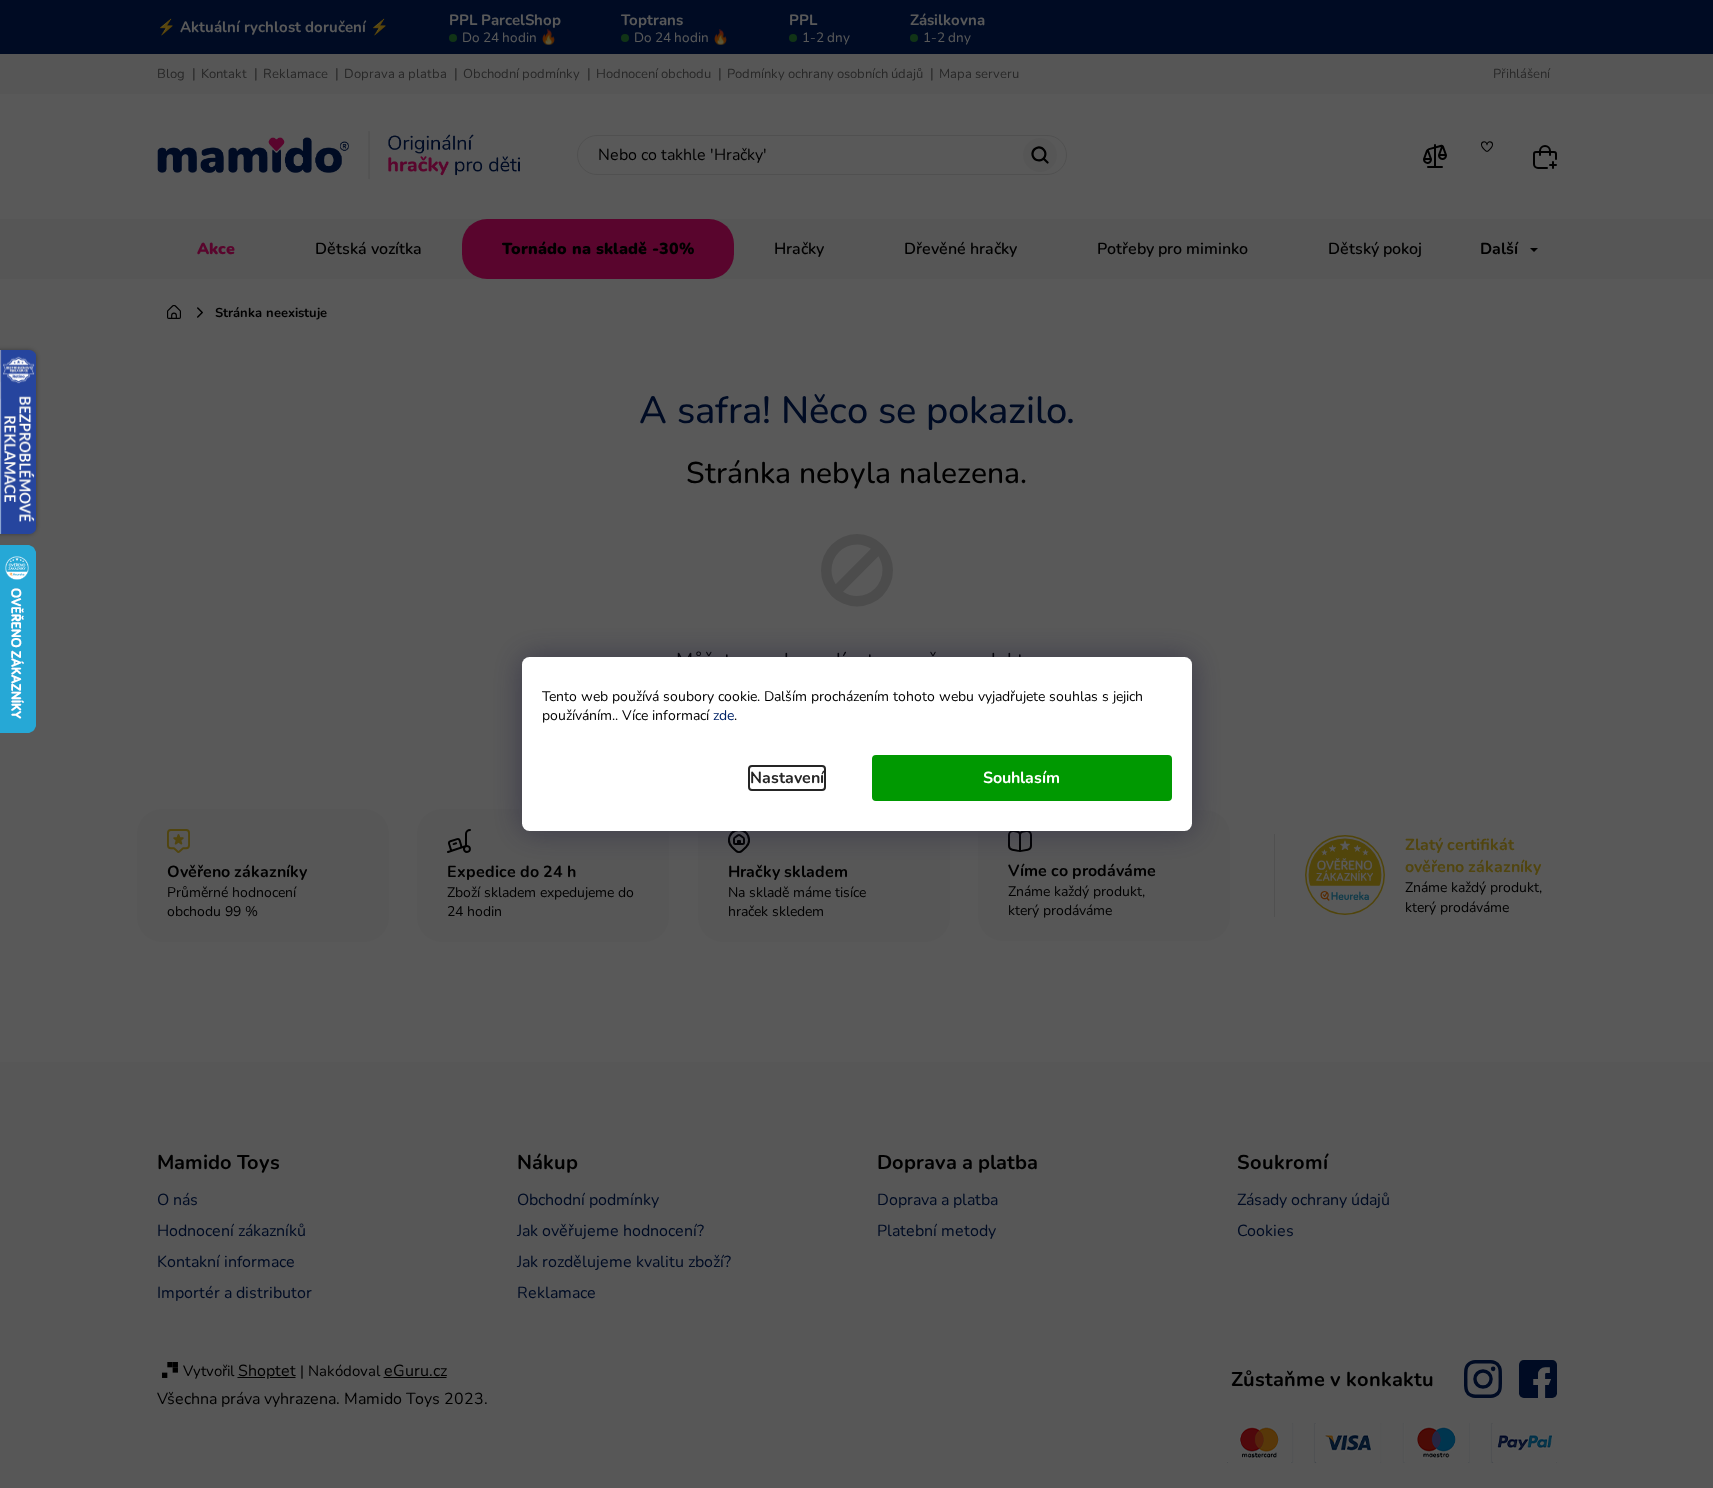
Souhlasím (1021, 778)
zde (723, 715)
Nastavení (787, 778)
